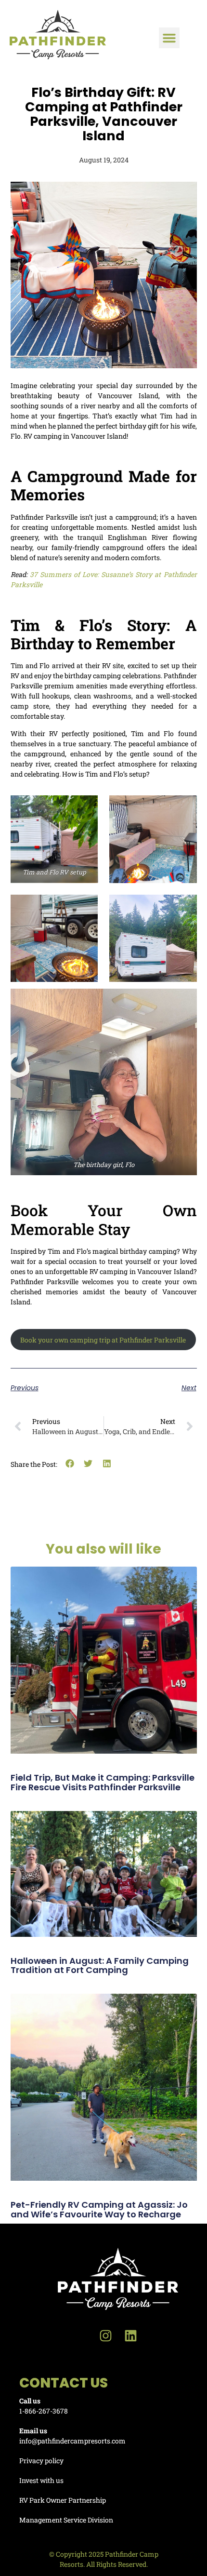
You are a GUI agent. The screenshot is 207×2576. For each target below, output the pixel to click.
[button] (169, 38)
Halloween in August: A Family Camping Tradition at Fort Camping (100, 1966)
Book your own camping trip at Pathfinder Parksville (103, 1340)
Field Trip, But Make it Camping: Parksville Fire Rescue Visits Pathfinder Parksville (103, 1782)
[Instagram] (106, 2336)
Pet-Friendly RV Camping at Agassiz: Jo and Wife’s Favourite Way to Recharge (99, 2209)
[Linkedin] (131, 2336)
